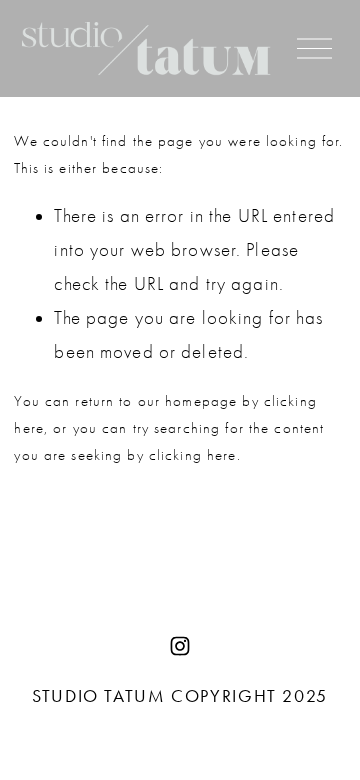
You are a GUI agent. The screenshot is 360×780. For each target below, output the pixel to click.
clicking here (193, 455)
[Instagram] (180, 646)
